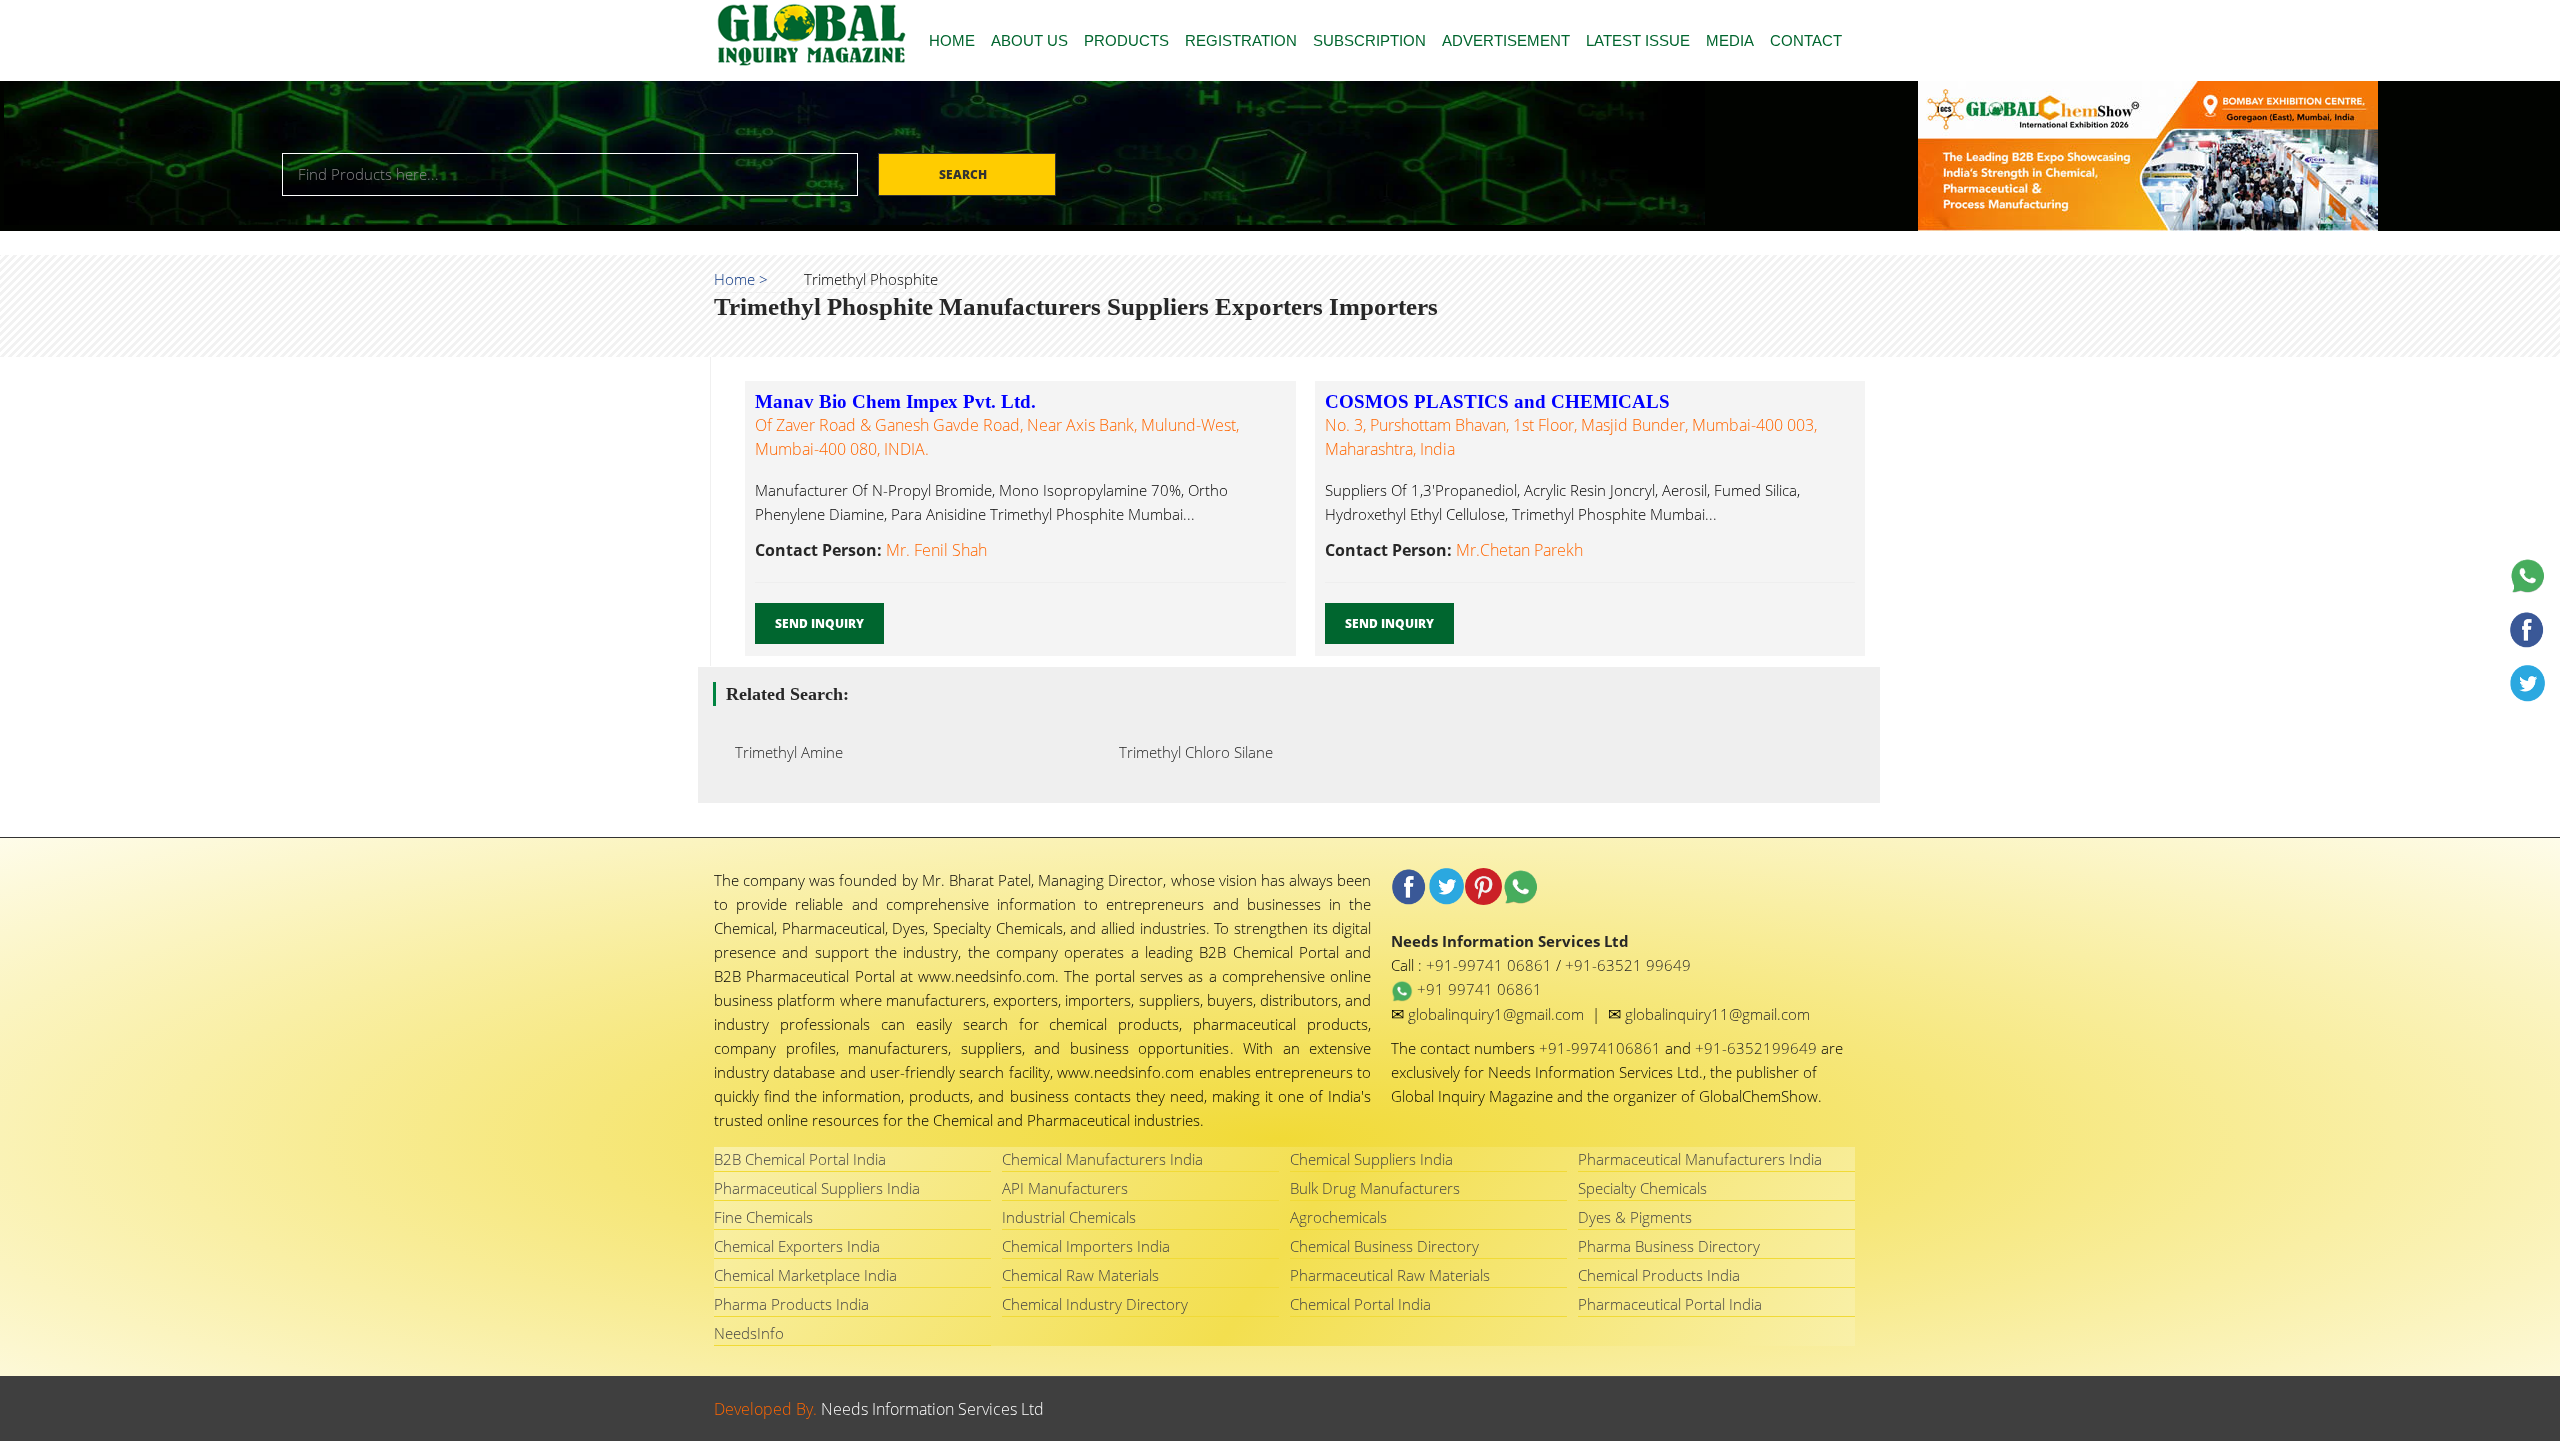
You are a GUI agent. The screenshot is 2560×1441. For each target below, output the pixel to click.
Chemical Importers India (1086, 1246)
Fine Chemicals (763, 1217)
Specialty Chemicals (1642, 1188)
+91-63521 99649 (1628, 965)
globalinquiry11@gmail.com (1717, 1014)
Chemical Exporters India (797, 1246)
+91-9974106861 (1602, 1048)
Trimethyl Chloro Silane (1190, 752)
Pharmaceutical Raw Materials (1390, 1275)
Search (964, 174)
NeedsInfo (749, 1333)
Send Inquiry (819, 623)
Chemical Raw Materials (1080, 1275)
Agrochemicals (1338, 1217)
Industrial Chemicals (1069, 1217)
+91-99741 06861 (1491, 965)
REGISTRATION (1241, 40)
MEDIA (1730, 40)
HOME (952, 40)
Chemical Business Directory (1384, 1246)
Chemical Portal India (1360, 1304)
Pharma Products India (791, 1304)
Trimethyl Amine (783, 752)
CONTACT (1806, 40)
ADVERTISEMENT (1506, 40)
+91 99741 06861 (1477, 989)
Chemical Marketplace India (805, 1275)
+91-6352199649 (1758, 1048)
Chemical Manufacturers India (1102, 1159)
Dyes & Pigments (1635, 1217)
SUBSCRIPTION (1369, 40)
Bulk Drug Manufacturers (1375, 1188)
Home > (741, 279)
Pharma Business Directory (1669, 1246)
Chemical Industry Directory (1095, 1304)
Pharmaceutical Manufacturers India (1700, 1159)
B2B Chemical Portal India (800, 1159)
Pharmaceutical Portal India (1670, 1304)
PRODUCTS (1126, 40)
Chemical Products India (1659, 1275)
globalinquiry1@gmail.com (1498, 1014)
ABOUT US (1029, 40)
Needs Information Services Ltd (932, 1409)
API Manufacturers (1065, 1188)
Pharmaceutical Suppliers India (817, 1188)
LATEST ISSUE (1638, 40)
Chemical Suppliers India (1371, 1159)
